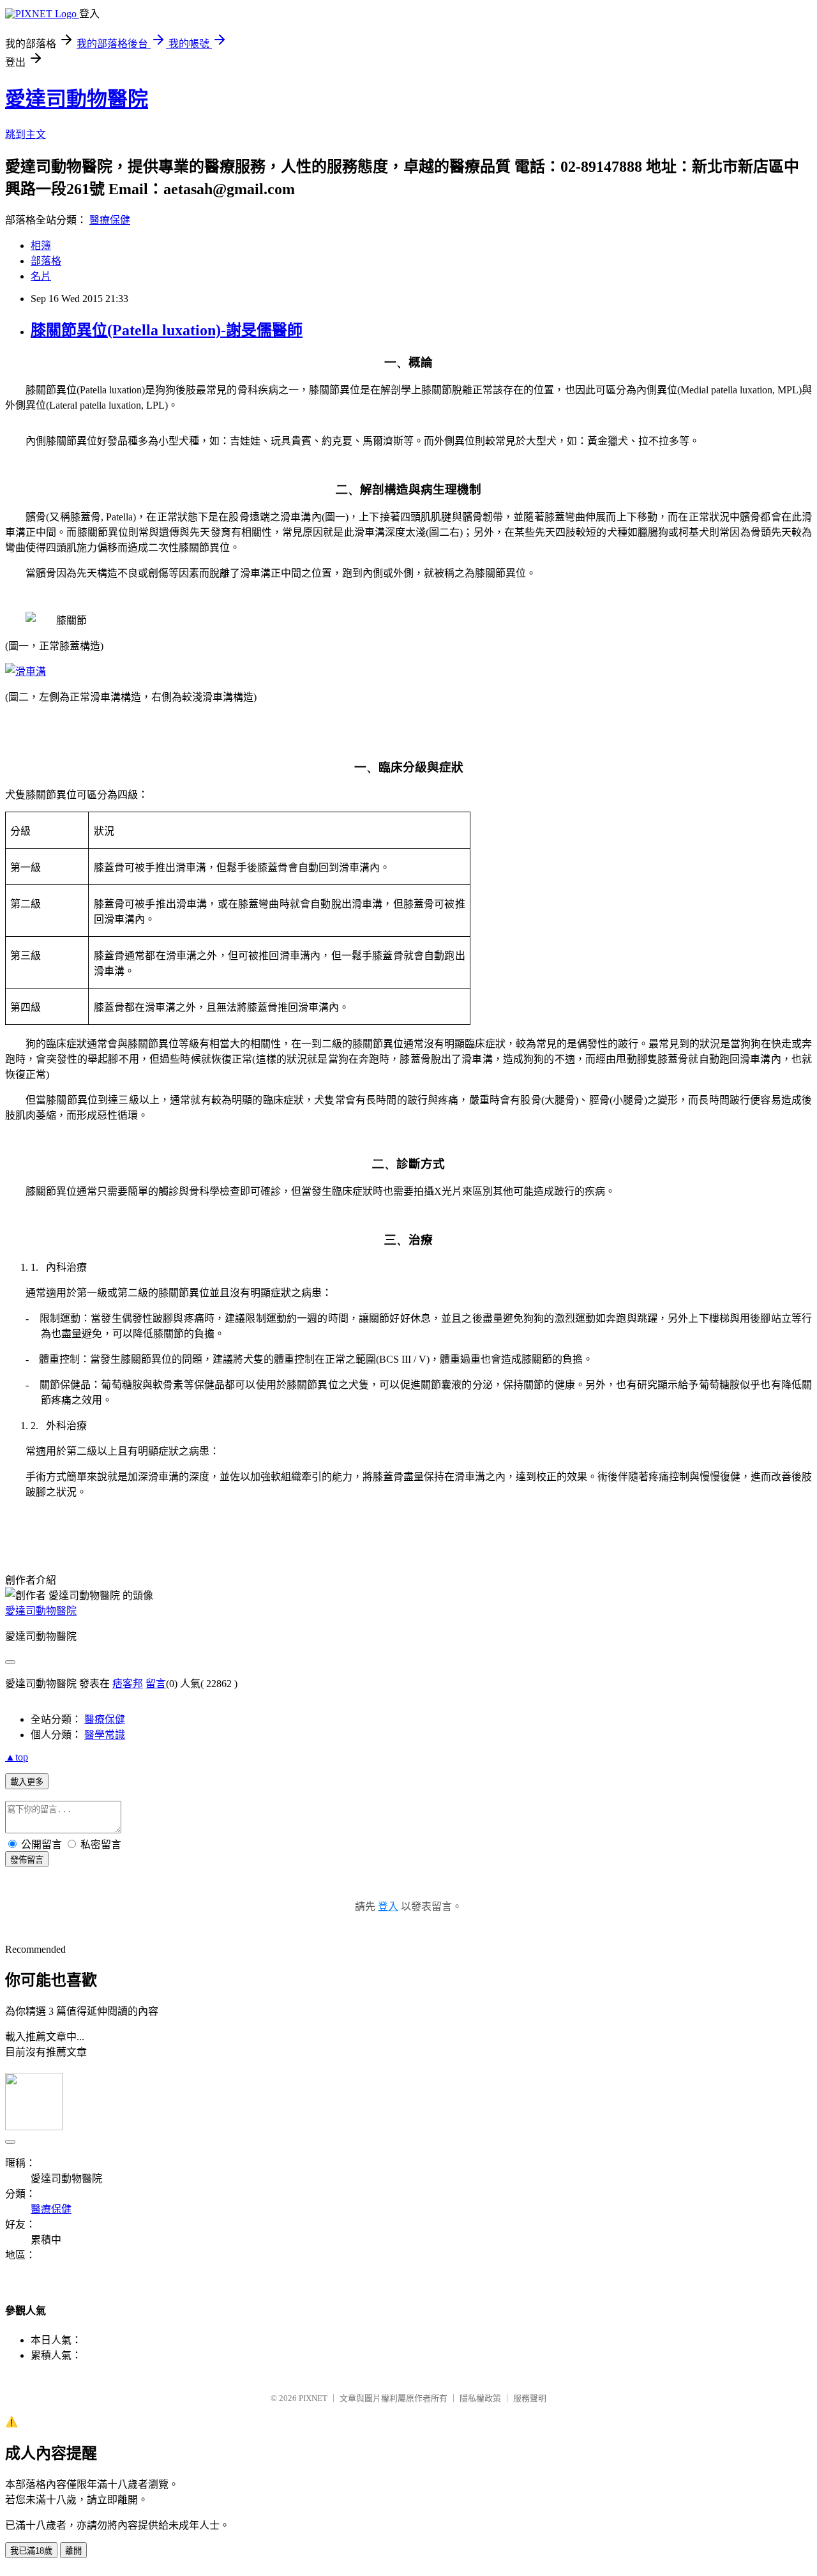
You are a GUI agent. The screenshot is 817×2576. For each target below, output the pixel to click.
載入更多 (27, 1782)
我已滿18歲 (31, 2551)
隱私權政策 (480, 2398)
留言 (156, 1684)
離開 (73, 2551)
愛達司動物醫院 (77, 99)
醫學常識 (105, 1735)
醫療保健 (110, 220)
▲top (17, 1757)
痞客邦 (128, 1684)
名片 (41, 276)
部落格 (46, 261)
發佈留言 (27, 1860)
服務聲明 (530, 2398)
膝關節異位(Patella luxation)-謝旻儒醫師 (167, 330)
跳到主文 (26, 134)
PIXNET (313, 2398)
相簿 (41, 246)
